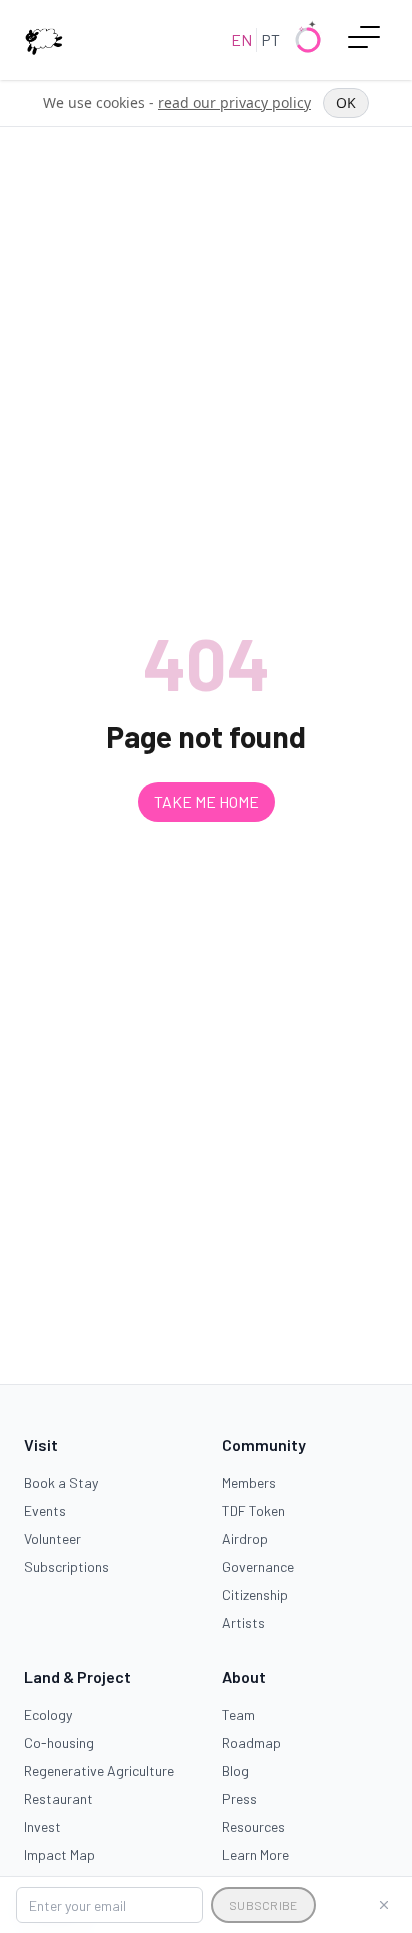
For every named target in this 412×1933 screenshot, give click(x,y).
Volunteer (52, 1538)
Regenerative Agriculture (99, 1770)
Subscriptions (66, 1566)
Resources (253, 1826)
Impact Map (59, 1854)
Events (45, 1510)
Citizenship (255, 1594)
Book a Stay (61, 1482)
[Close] (384, 1905)
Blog (235, 1770)
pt (270, 39)
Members (249, 1482)
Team (238, 1714)
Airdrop (245, 1538)
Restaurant (58, 1798)
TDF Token (253, 1510)
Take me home (206, 801)
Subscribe (263, 1905)
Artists (243, 1622)
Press (239, 1798)
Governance (258, 1566)
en (241, 39)
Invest (42, 1826)
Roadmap (251, 1742)
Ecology (48, 1714)
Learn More (255, 1854)
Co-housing (59, 1742)
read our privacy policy (234, 102)
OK (346, 102)
